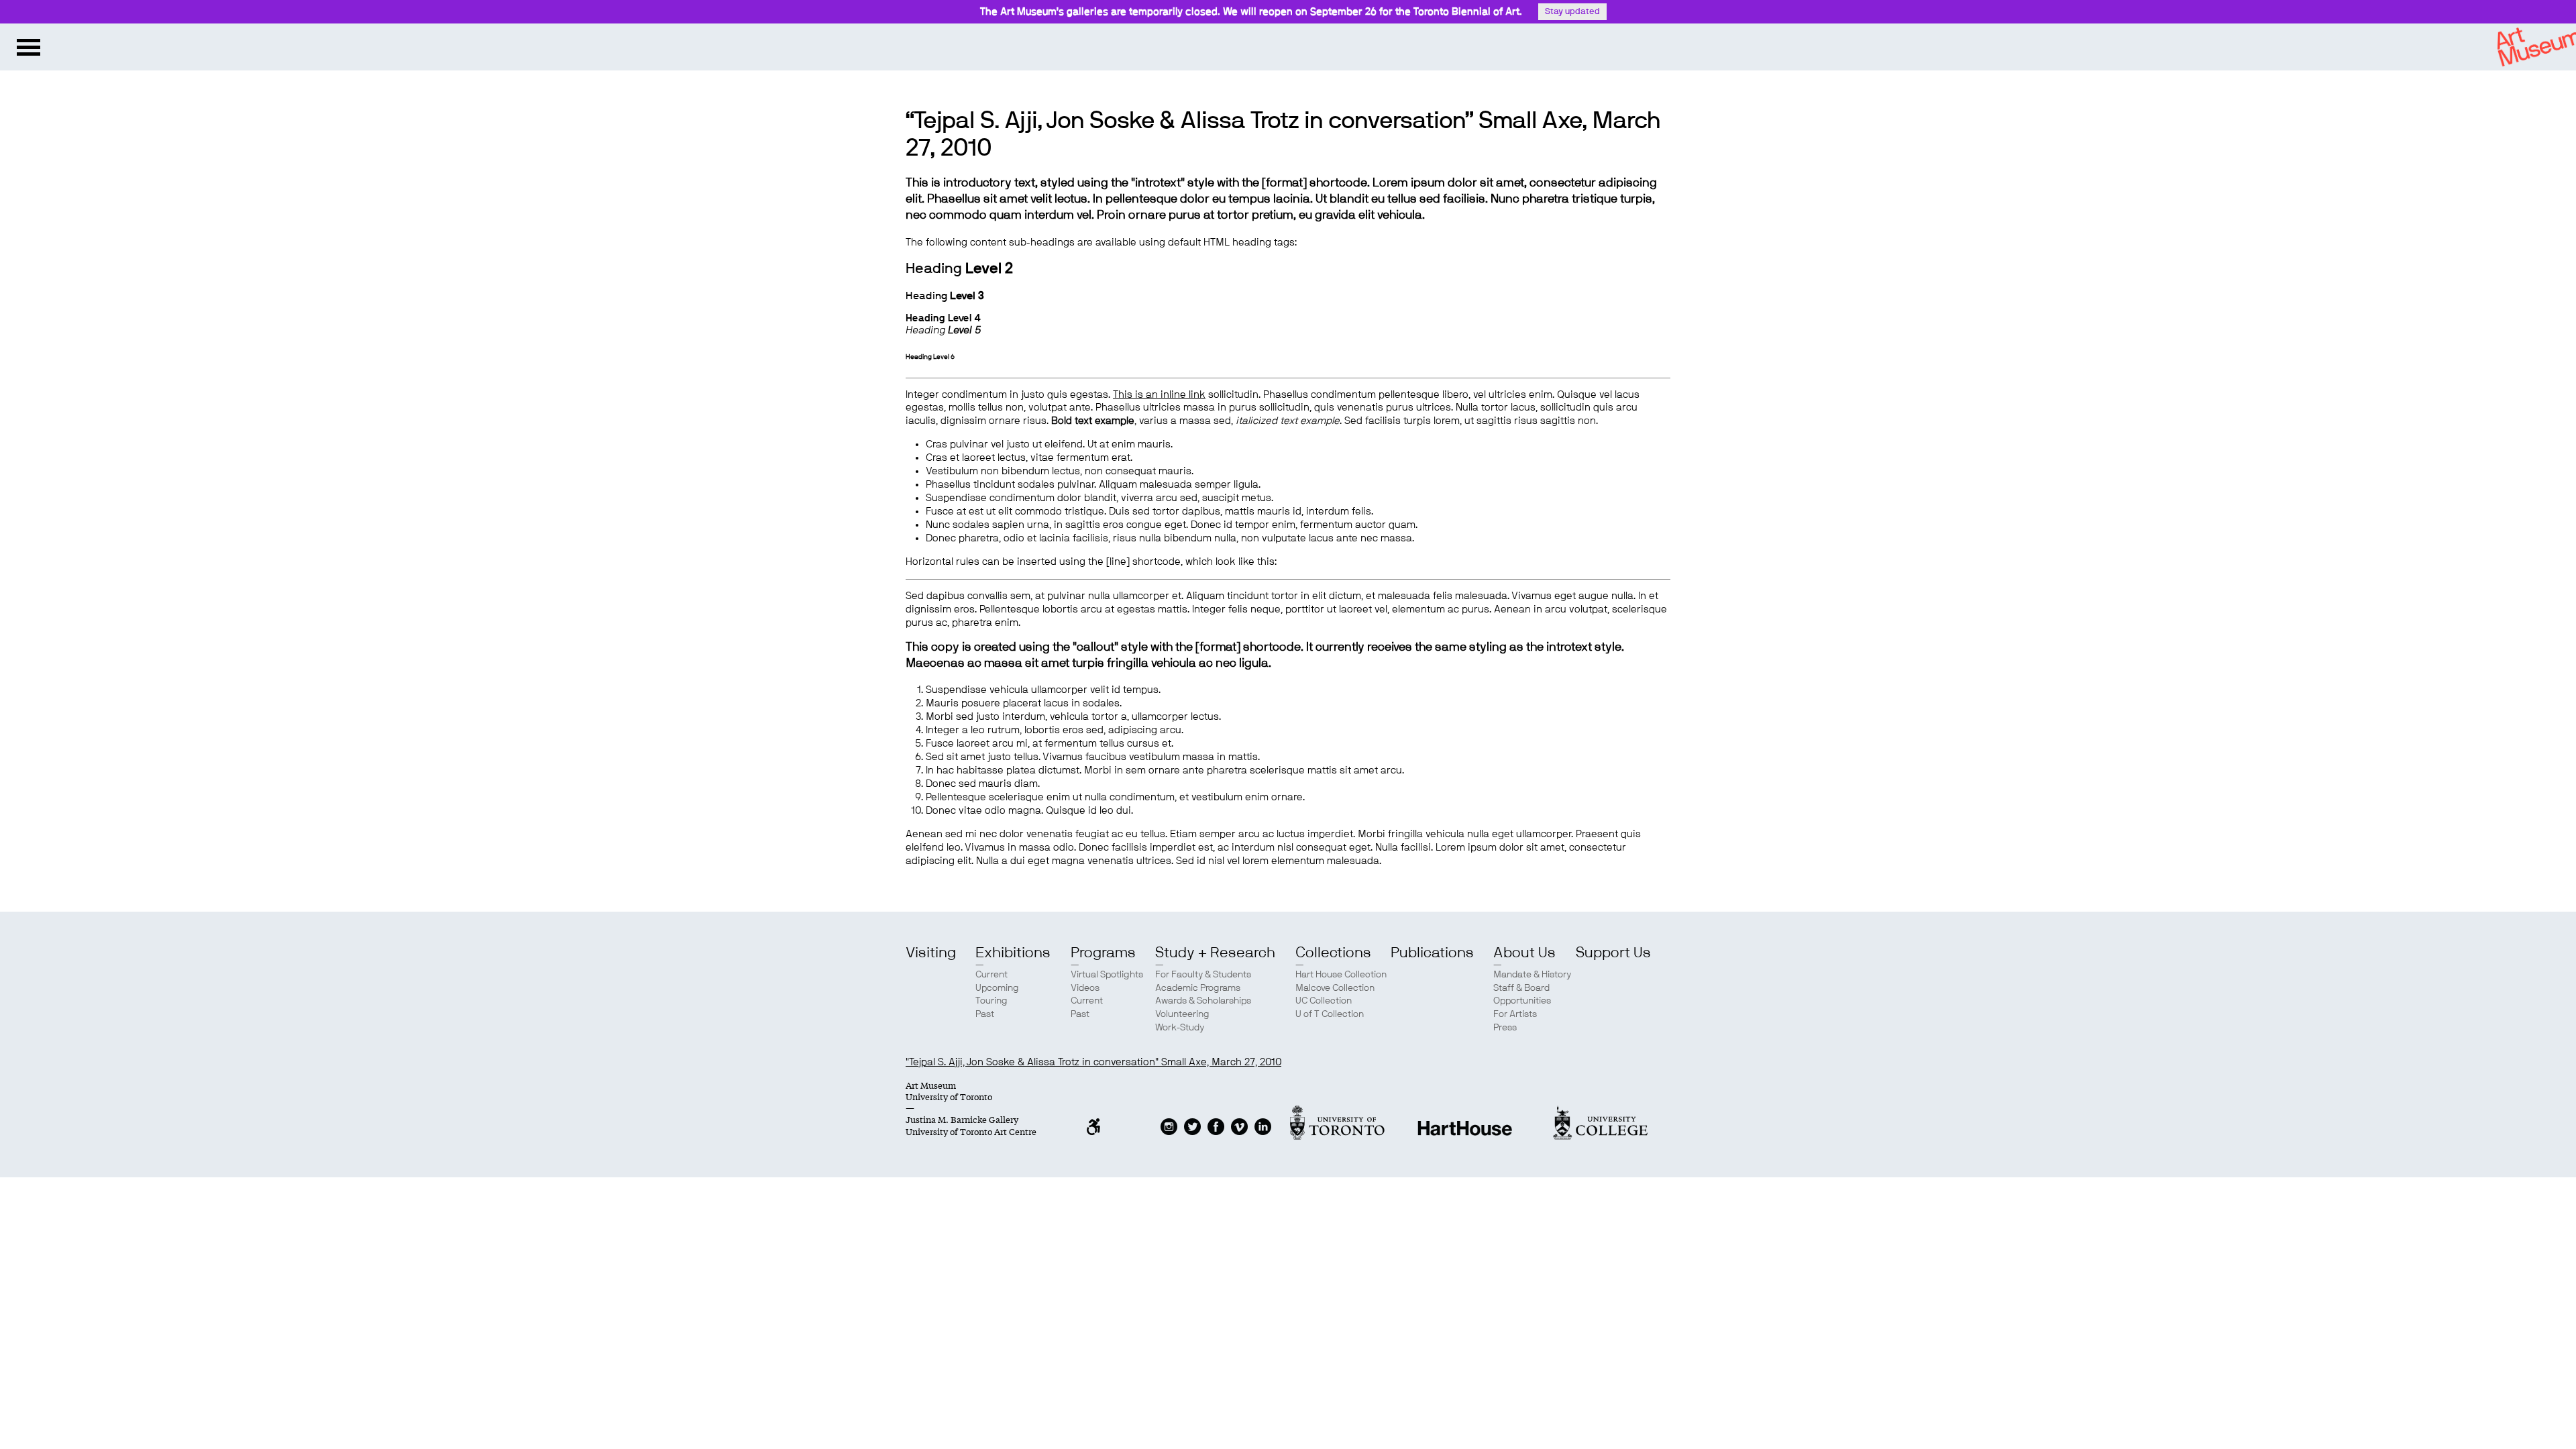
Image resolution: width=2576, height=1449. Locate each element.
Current (991, 975)
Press (1505, 1028)
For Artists (1515, 1014)
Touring (991, 1001)
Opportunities (1522, 1001)
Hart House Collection (1341, 975)
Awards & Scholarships (1203, 1001)
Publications (1432, 953)
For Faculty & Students (1203, 975)
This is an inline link (1159, 395)
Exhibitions (1013, 953)
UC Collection (1324, 1001)
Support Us (1613, 953)
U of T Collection (1330, 1014)
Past (985, 1014)
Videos (1085, 988)
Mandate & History (1532, 975)
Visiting (931, 953)
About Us (1524, 953)
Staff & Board (1521, 988)
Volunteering (1182, 1014)
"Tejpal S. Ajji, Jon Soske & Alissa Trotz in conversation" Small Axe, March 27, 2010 (1093, 1062)
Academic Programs (1198, 988)
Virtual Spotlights (1107, 975)
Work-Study (1180, 1028)
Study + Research (1215, 953)
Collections (1333, 953)
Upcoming (997, 988)
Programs (1103, 953)
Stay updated (1572, 12)
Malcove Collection (1335, 988)
